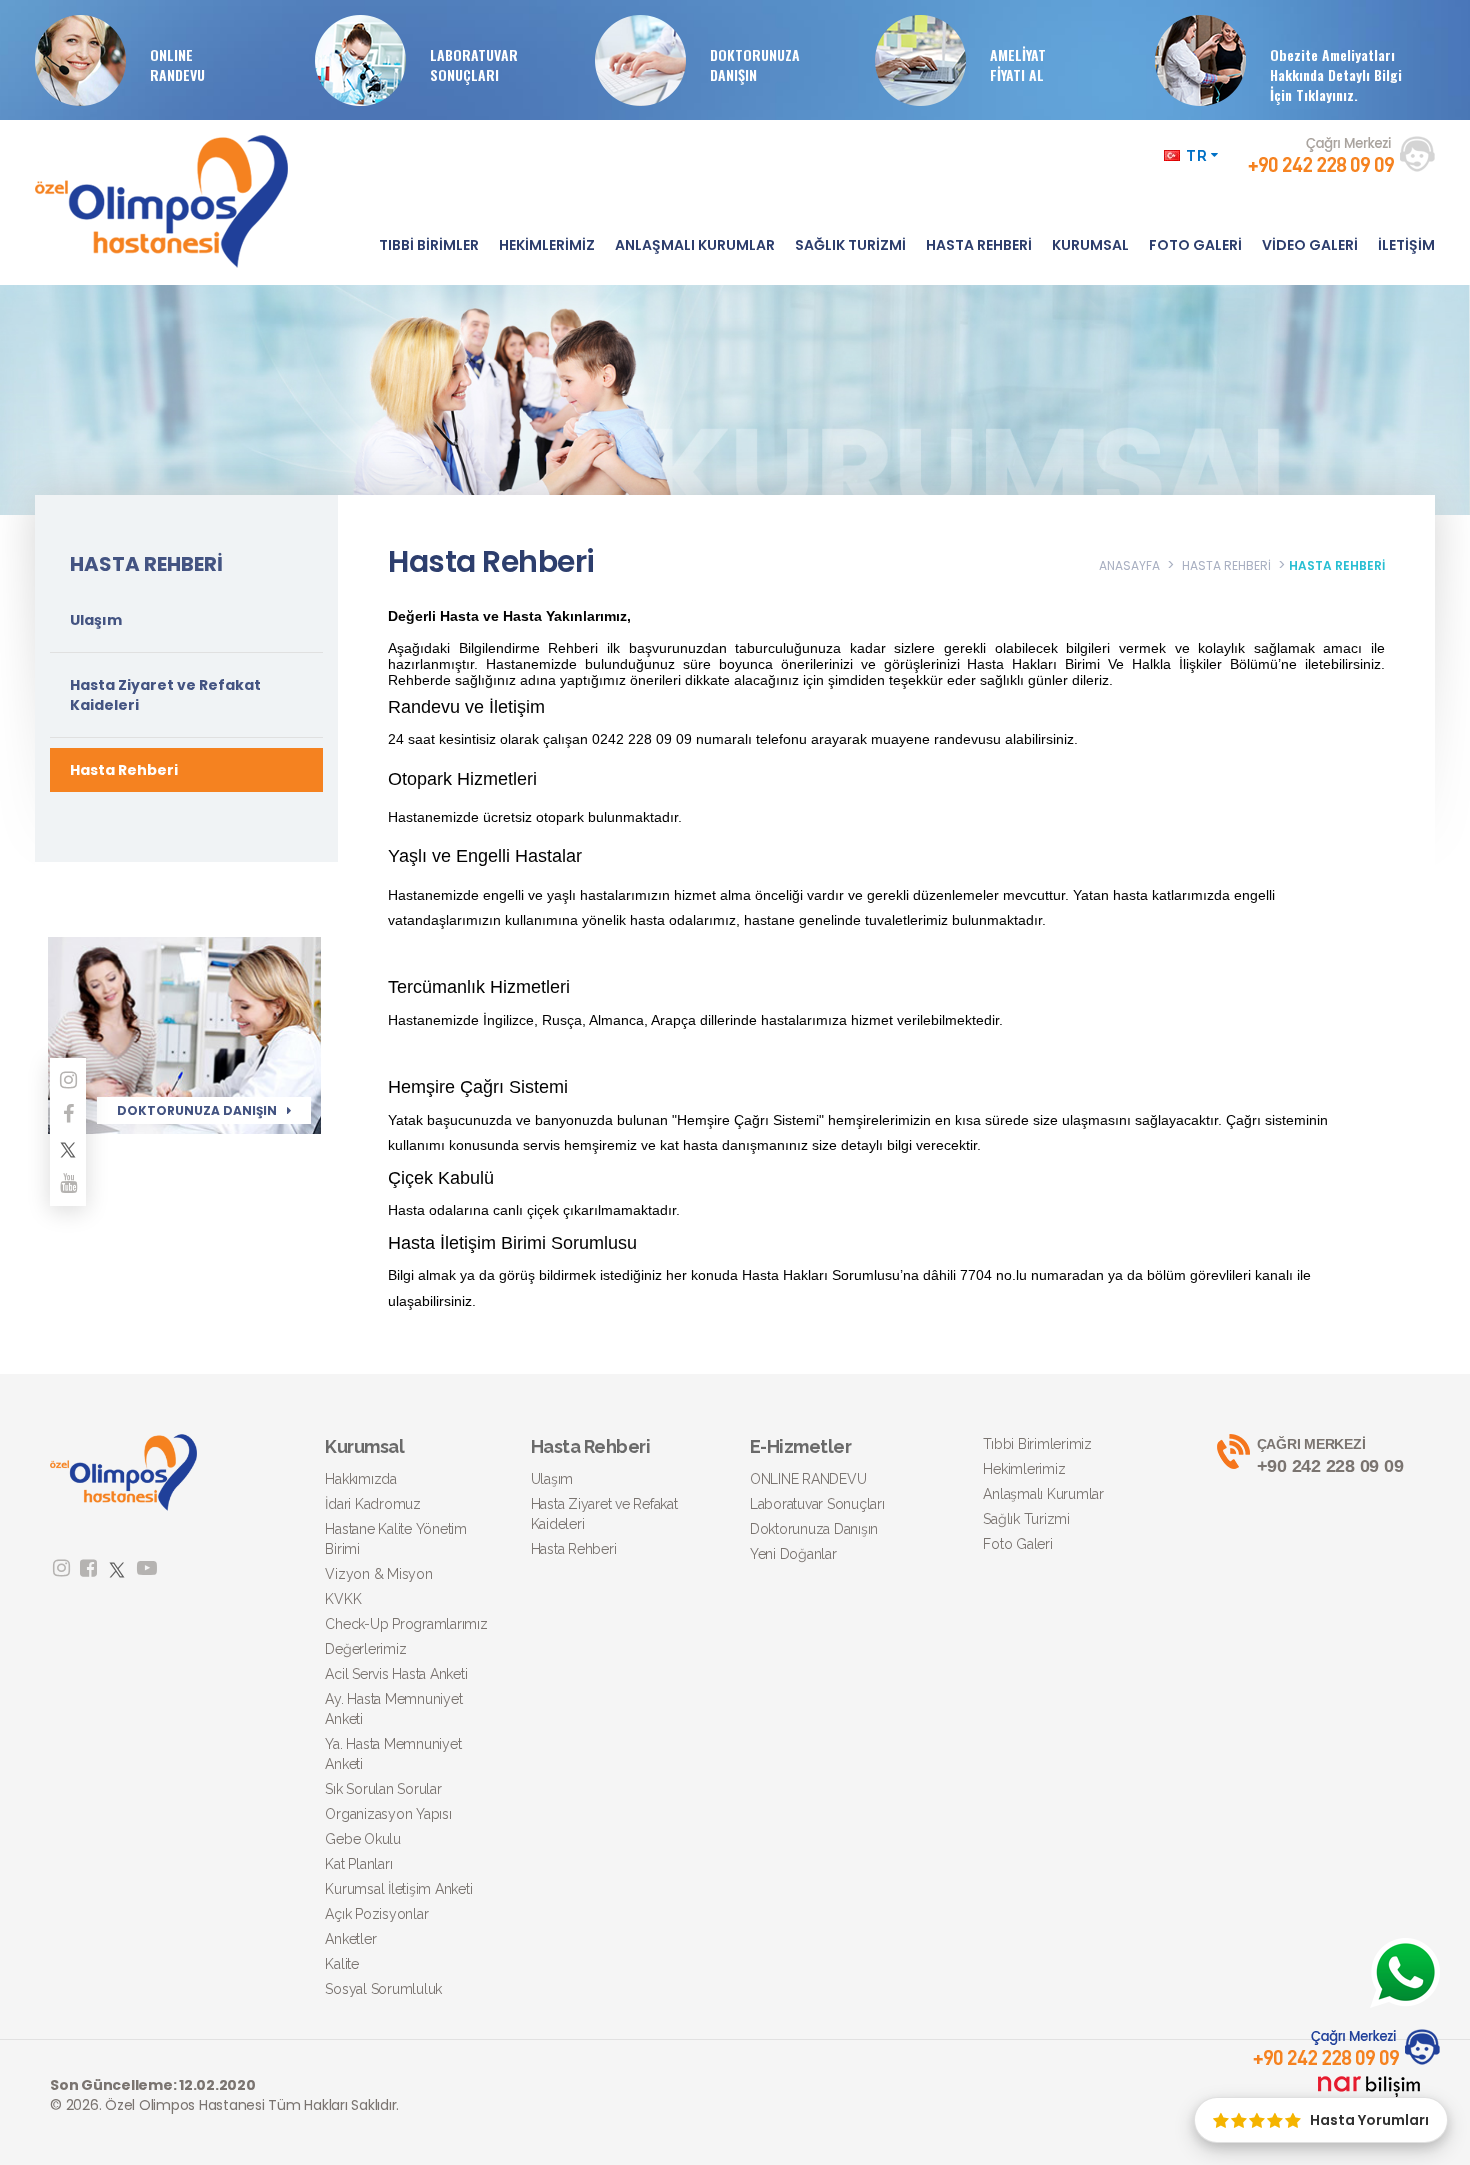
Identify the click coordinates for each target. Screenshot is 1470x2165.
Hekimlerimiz (1024, 1469)
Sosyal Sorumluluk (383, 1989)
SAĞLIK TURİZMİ (850, 245)
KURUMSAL (1090, 245)
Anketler (350, 1939)
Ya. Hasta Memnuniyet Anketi (393, 1754)
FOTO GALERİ (1195, 245)
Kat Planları (358, 1864)
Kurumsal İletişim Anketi (398, 1889)
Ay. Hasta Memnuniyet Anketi (393, 1709)
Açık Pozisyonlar (376, 1914)
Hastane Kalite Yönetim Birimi (396, 1539)
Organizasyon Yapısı (388, 1814)
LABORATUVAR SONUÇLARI (474, 64)
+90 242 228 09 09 (1330, 1456)
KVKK (343, 1599)
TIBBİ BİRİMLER (429, 245)
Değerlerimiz (365, 1649)
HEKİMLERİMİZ (547, 245)
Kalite (342, 1964)
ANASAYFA (1129, 565)
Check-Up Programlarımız (406, 1624)
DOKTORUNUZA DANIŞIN (755, 64)
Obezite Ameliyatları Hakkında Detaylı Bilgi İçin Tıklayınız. (1336, 74)
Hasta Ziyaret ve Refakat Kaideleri (165, 695)
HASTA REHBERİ (979, 245)
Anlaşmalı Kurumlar (1043, 1494)
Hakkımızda (361, 1479)
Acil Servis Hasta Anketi (396, 1674)
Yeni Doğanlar (793, 1554)
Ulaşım (96, 620)
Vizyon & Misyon (378, 1574)
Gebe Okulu (363, 1839)
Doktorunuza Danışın (814, 1529)
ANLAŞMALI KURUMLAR (695, 245)
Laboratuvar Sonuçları (817, 1504)
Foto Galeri (1017, 1544)
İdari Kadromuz (373, 1504)
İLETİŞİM (1406, 245)
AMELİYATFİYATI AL (1018, 64)
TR (1197, 156)
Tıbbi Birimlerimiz (1037, 1444)
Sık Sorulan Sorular (383, 1789)
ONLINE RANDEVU (177, 64)
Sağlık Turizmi (1026, 1519)
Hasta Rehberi (124, 770)
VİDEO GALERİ (1310, 245)
